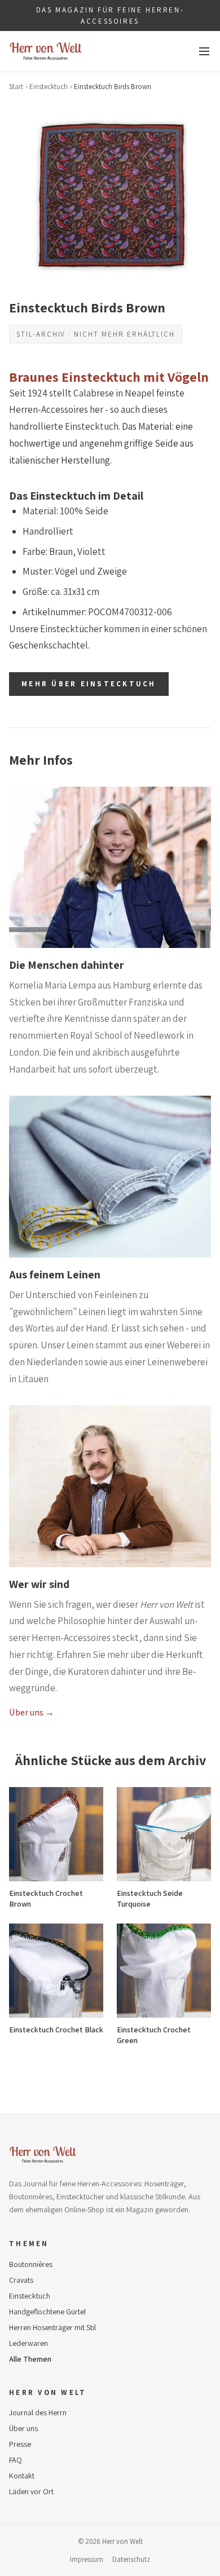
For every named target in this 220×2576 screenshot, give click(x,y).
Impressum (87, 2559)
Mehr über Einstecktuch (89, 684)
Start (16, 87)
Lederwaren (28, 2343)
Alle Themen (30, 2359)
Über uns (23, 2428)
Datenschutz (131, 2559)
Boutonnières (31, 2264)
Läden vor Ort (31, 2491)
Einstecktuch (49, 87)
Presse (20, 2444)
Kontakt (22, 2476)
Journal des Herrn (38, 2412)
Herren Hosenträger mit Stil (52, 2327)
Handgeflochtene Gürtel (47, 2312)
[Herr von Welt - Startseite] (46, 51)
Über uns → (32, 1712)
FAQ (16, 2460)
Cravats (21, 2280)
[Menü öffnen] (204, 51)
